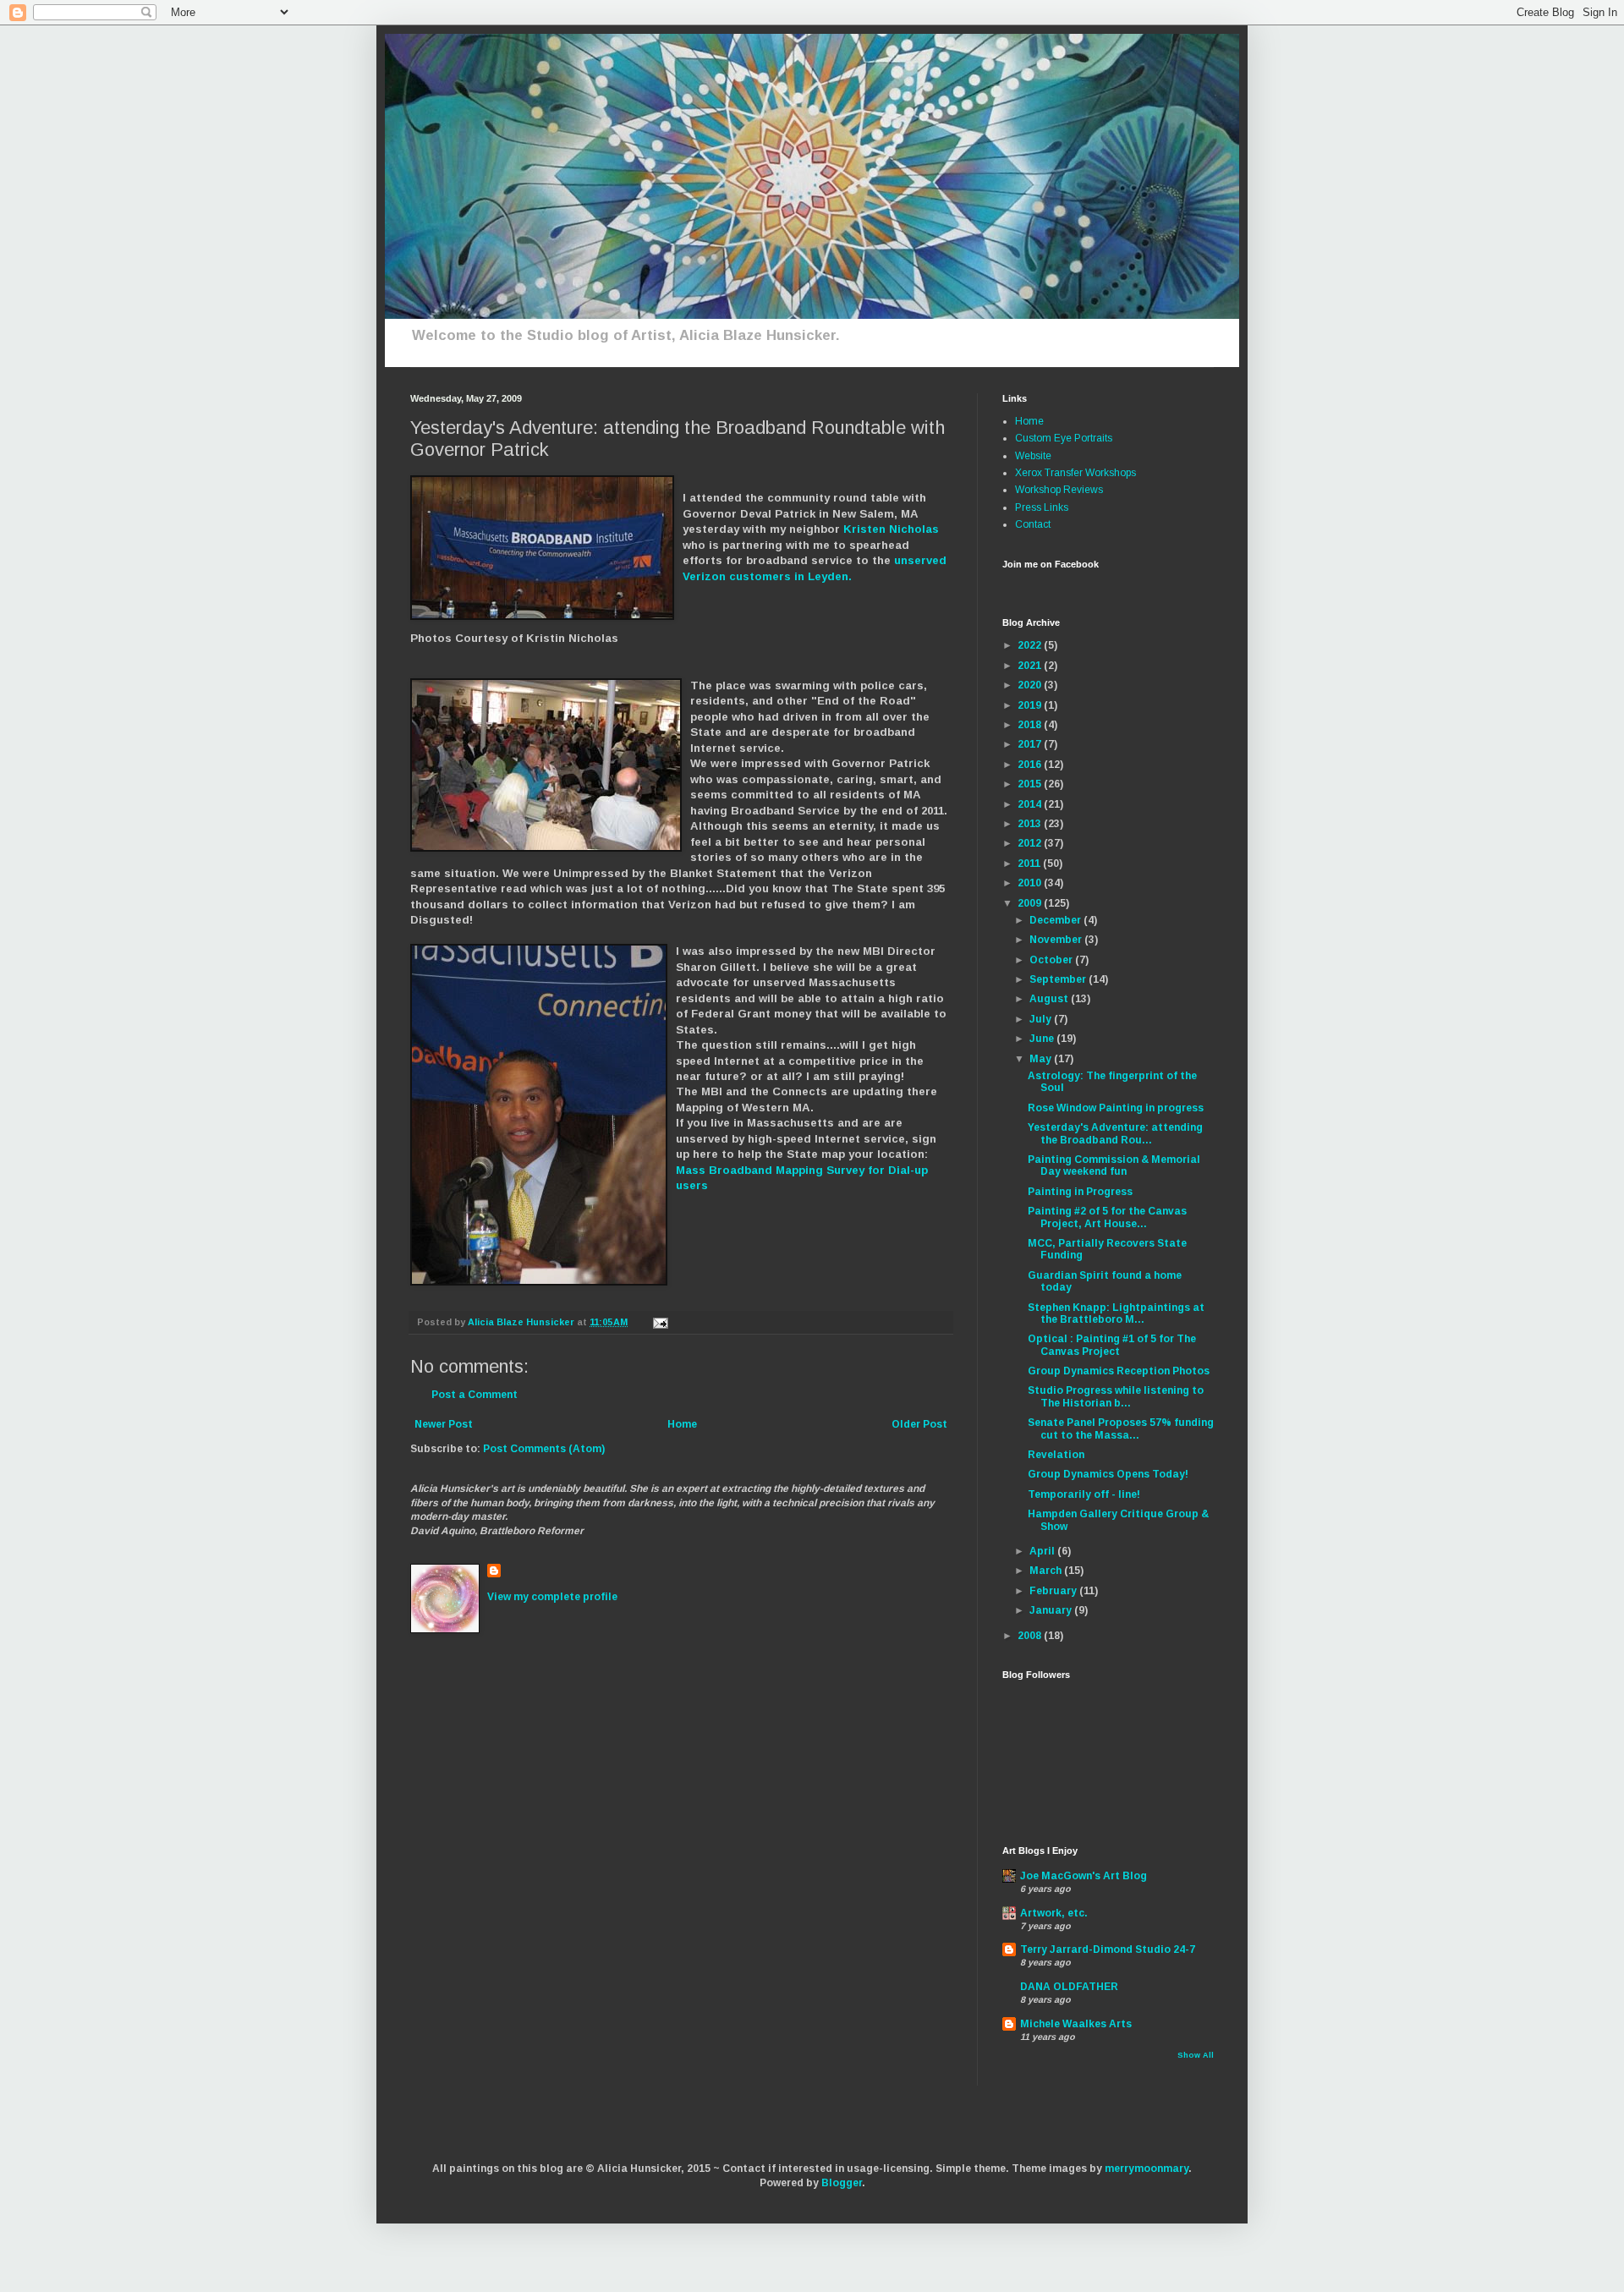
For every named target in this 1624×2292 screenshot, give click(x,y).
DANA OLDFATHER (1069, 1987)
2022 (1031, 645)
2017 (1031, 744)
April (1043, 1551)
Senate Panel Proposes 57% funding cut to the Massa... (1121, 1428)
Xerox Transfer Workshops (1075, 473)
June (1043, 1039)
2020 (1031, 685)
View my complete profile (552, 1597)
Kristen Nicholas (891, 529)
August (1050, 999)
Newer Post (444, 1424)
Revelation (1056, 1455)
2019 (1031, 705)
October (1052, 960)
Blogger (842, 2183)
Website (1033, 456)
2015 (1031, 784)
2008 (1031, 1636)
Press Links (1042, 507)
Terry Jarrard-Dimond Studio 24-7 (1108, 1949)
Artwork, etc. (1054, 1913)
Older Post (919, 1424)
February (1054, 1591)
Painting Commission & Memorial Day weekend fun (1114, 1165)
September (1059, 979)
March (1047, 1571)
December (1056, 920)
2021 (1031, 666)
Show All (1196, 2055)
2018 (1031, 725)
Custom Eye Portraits (1064, 438)
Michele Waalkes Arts (1076, 2024)
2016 (1031, 765)
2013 (1031, 824)
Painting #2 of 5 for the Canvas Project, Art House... (1107, 1217)
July (1042, 1019)
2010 (1031, 883)
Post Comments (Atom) (544, 1449)
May (1042, 1059)
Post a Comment (475, 1395)
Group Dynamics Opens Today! (1108, 1474)
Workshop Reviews (1059, 490)
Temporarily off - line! (1084, 1494)
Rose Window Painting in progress (1116, 1108)
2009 (1031, 903)
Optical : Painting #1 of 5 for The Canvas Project (1112, 1345)
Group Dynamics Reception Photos (1119, 1371)
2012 (1031, 843)
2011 (1030, 864)
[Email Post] (660, 1322)
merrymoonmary (1147, 2169)
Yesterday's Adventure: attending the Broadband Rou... (1115, 1133)
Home (682, 1424)
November (1057, 940)
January (1052, 1610)
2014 (1031, 804)
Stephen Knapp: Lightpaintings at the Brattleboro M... (1116, 1313)
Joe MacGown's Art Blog (1084, 1876)
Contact (1033, 524)
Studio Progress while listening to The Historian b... (1116, 1396)
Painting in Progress (1080, 1192)
